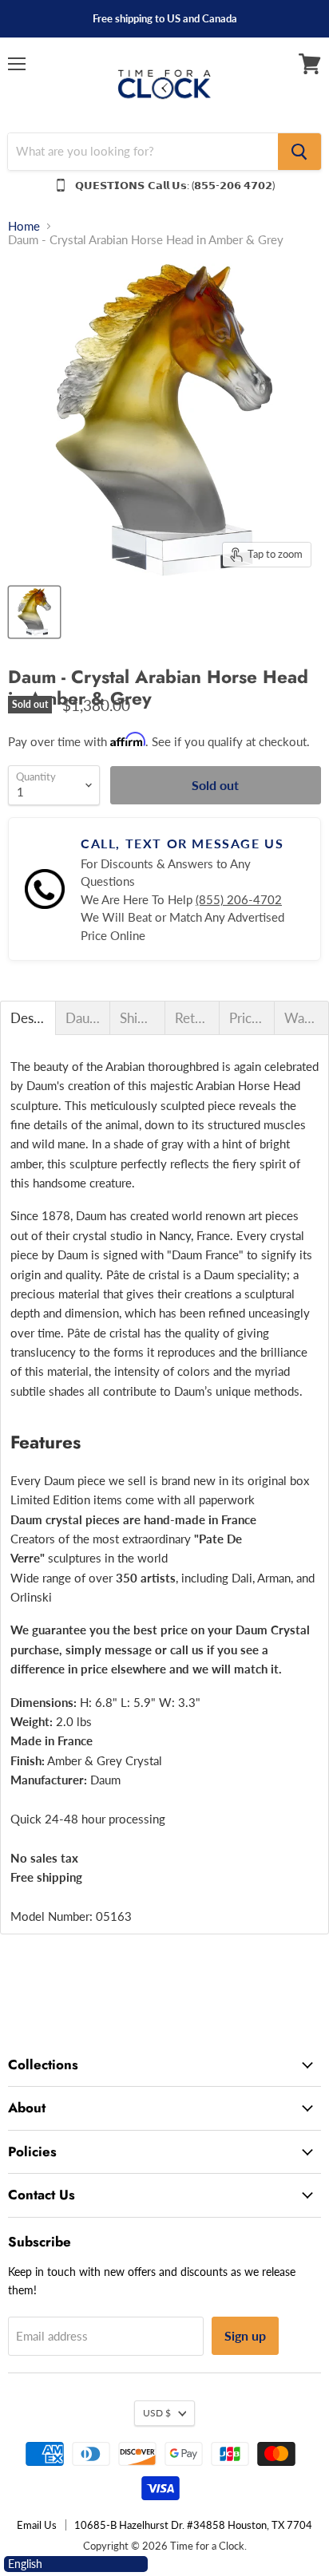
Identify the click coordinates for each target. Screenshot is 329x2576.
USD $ (157, 2413)
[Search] (299, 152)
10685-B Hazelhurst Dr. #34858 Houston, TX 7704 (193, 2525)
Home (24, 226)
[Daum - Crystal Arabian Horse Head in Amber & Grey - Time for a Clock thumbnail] (34, 612)
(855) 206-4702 (239, 899)
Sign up (245, 2335)
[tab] (28, 1018)
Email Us (37, 2525)
